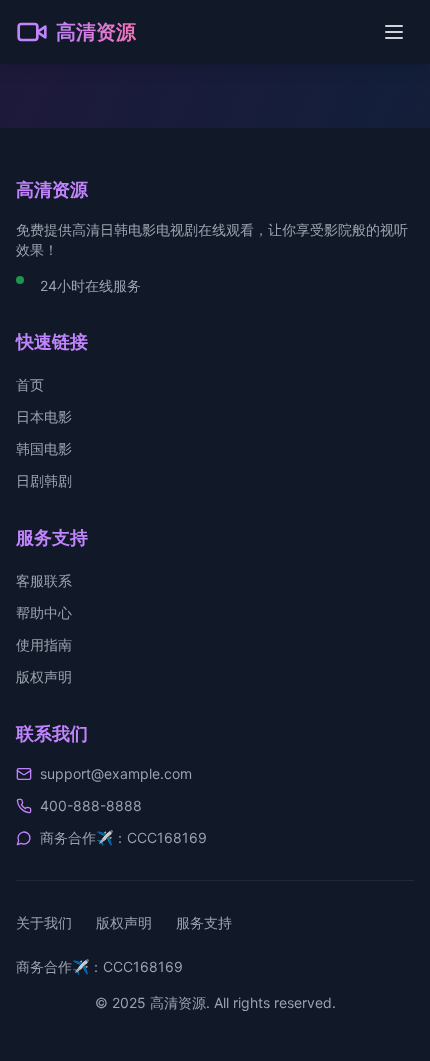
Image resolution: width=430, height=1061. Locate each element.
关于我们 (44, 922)
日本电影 (44, 416)
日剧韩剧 (44, 480)
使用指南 (44, 644)
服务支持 (204, 922)
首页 (30, 384)
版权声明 (44, 676)
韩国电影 (44, 448)
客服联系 (44, 580)
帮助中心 (44, 612)
